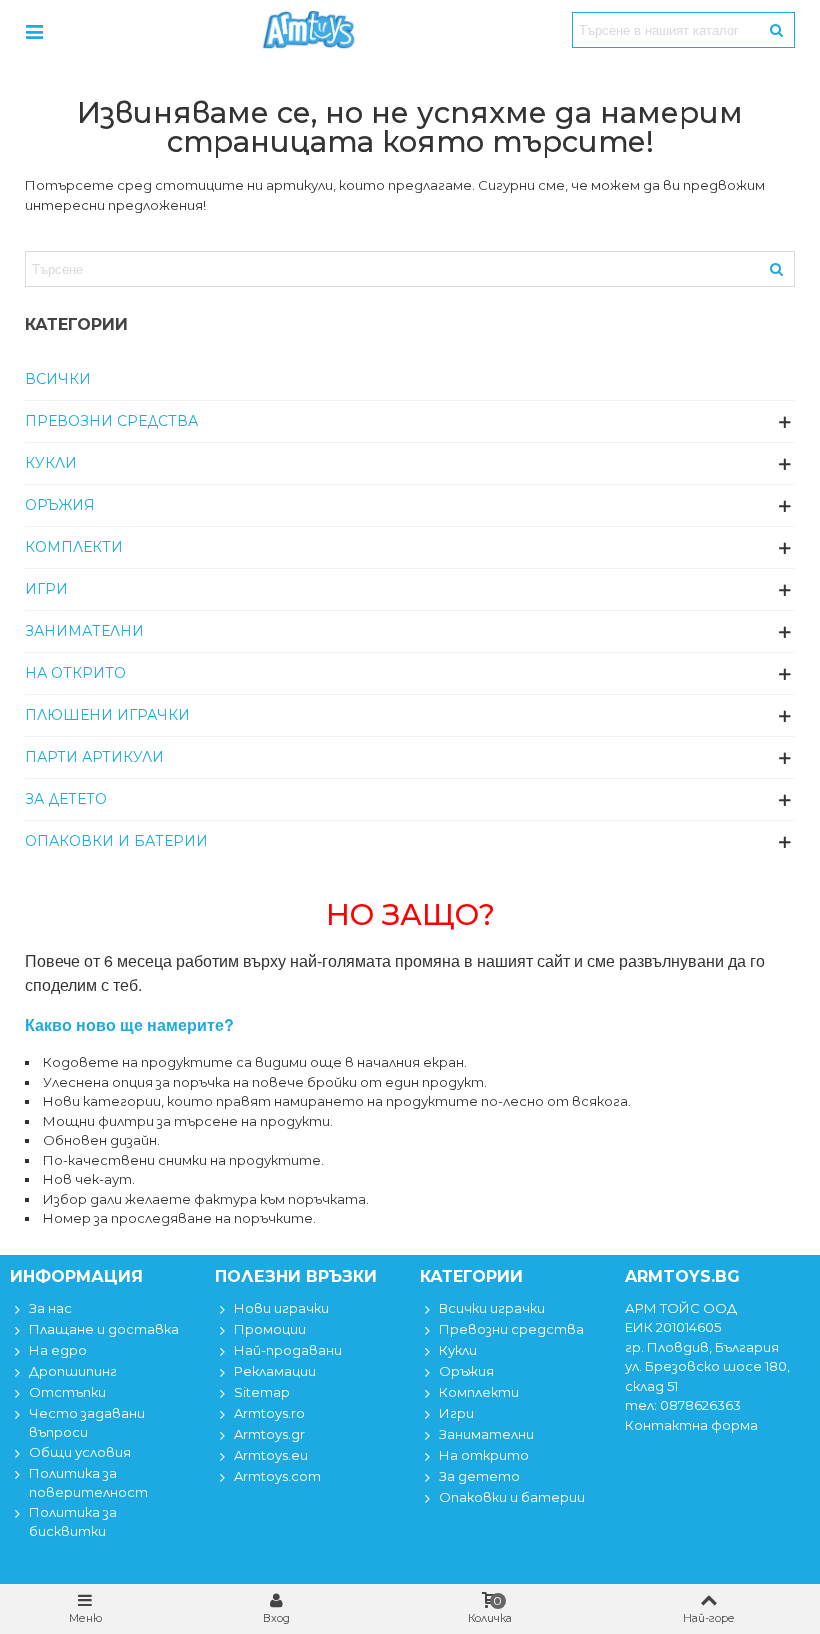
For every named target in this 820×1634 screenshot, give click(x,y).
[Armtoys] (308, 30)
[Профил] (34, 30)
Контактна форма (691, 1425)
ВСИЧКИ (58, 379)
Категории (76, 324)
